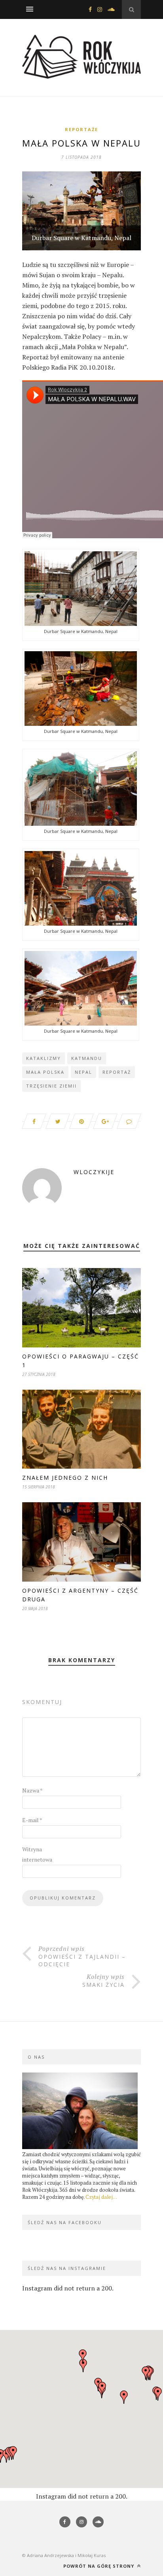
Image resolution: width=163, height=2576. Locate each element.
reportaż (117, 1072)
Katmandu (87, 1058)
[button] (102, 2388)
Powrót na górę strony (100, 2566)
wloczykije (94, 1172)
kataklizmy (44, 1058)
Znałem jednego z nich (65, 1478)
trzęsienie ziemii (51, 1086)
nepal (83, 1072)
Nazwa (32, 1790)
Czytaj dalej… (101, 2197)
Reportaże (81, 129)
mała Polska (45, 1072)
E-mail (32, 1820)
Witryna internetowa (37, 1854)
